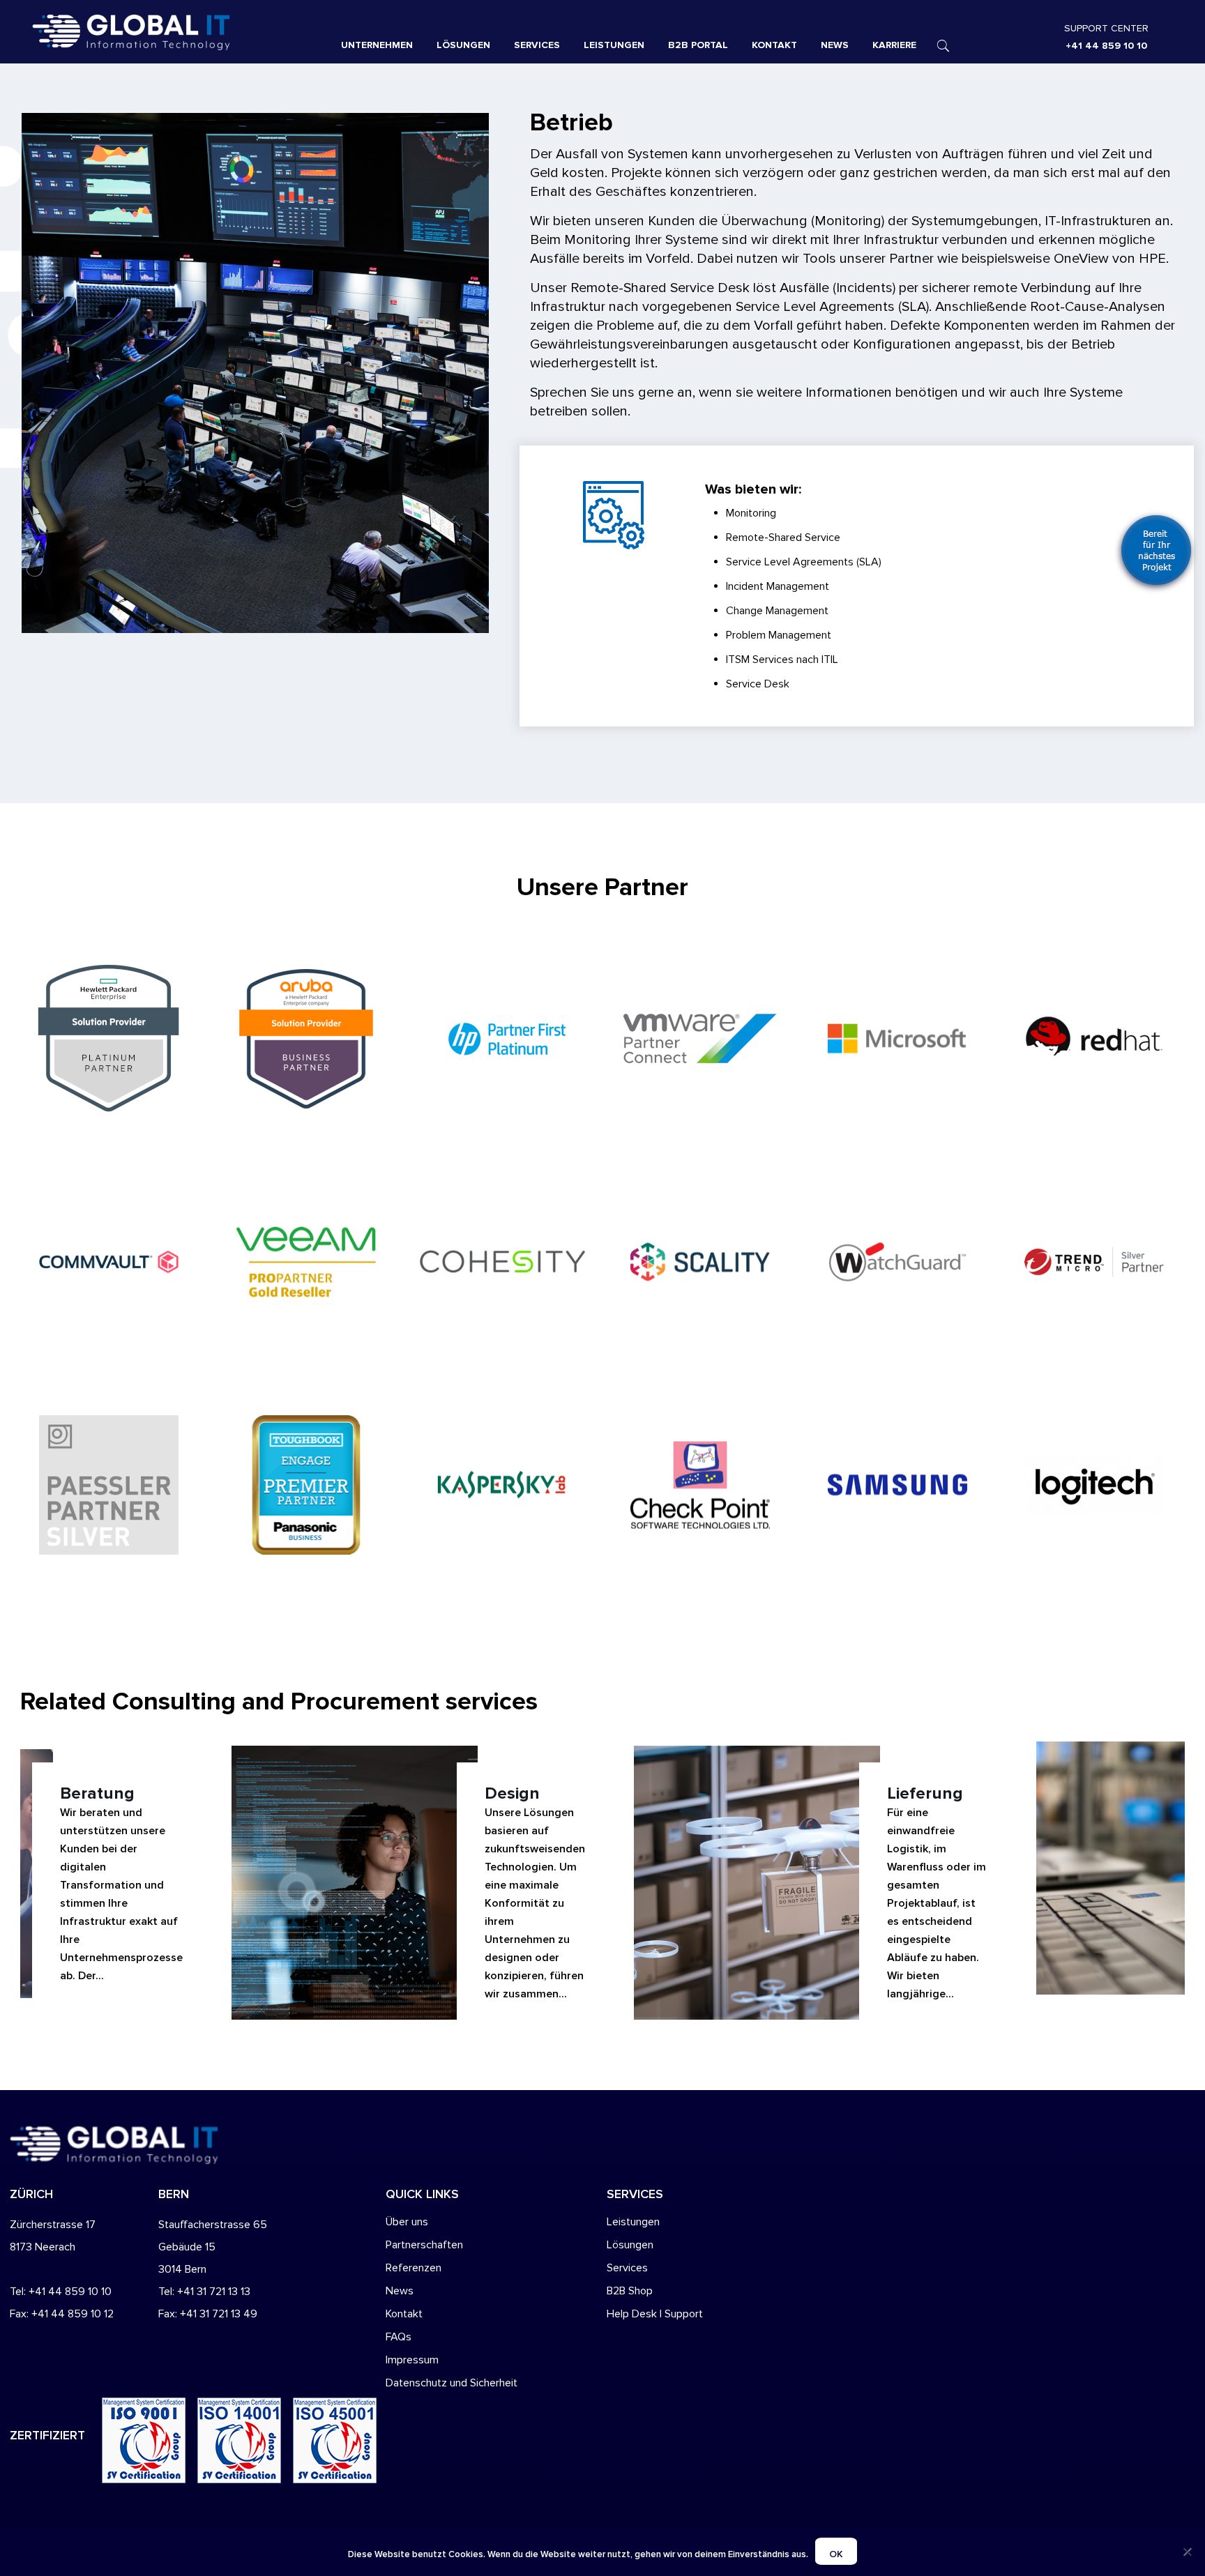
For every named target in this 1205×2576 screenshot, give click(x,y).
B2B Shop (630, 2291)
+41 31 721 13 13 (214, 2292)
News (400, 2291)
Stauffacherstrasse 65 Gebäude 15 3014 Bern (213, 2247)
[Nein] (1188, 2552)
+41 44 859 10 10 (1106, 46)
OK (836, 2554)
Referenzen (414, 2268)
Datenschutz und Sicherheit (452, 2383)
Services (627, 2268)
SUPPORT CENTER (1106, 28)
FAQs (399, 2337)
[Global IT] (170, 31)
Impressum (412, 2360)
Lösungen (630, 2245)
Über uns (407, 2222)
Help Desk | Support (655, 2314)
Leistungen (633, 2222)
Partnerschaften (424, 2245)
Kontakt (404, 2314)
